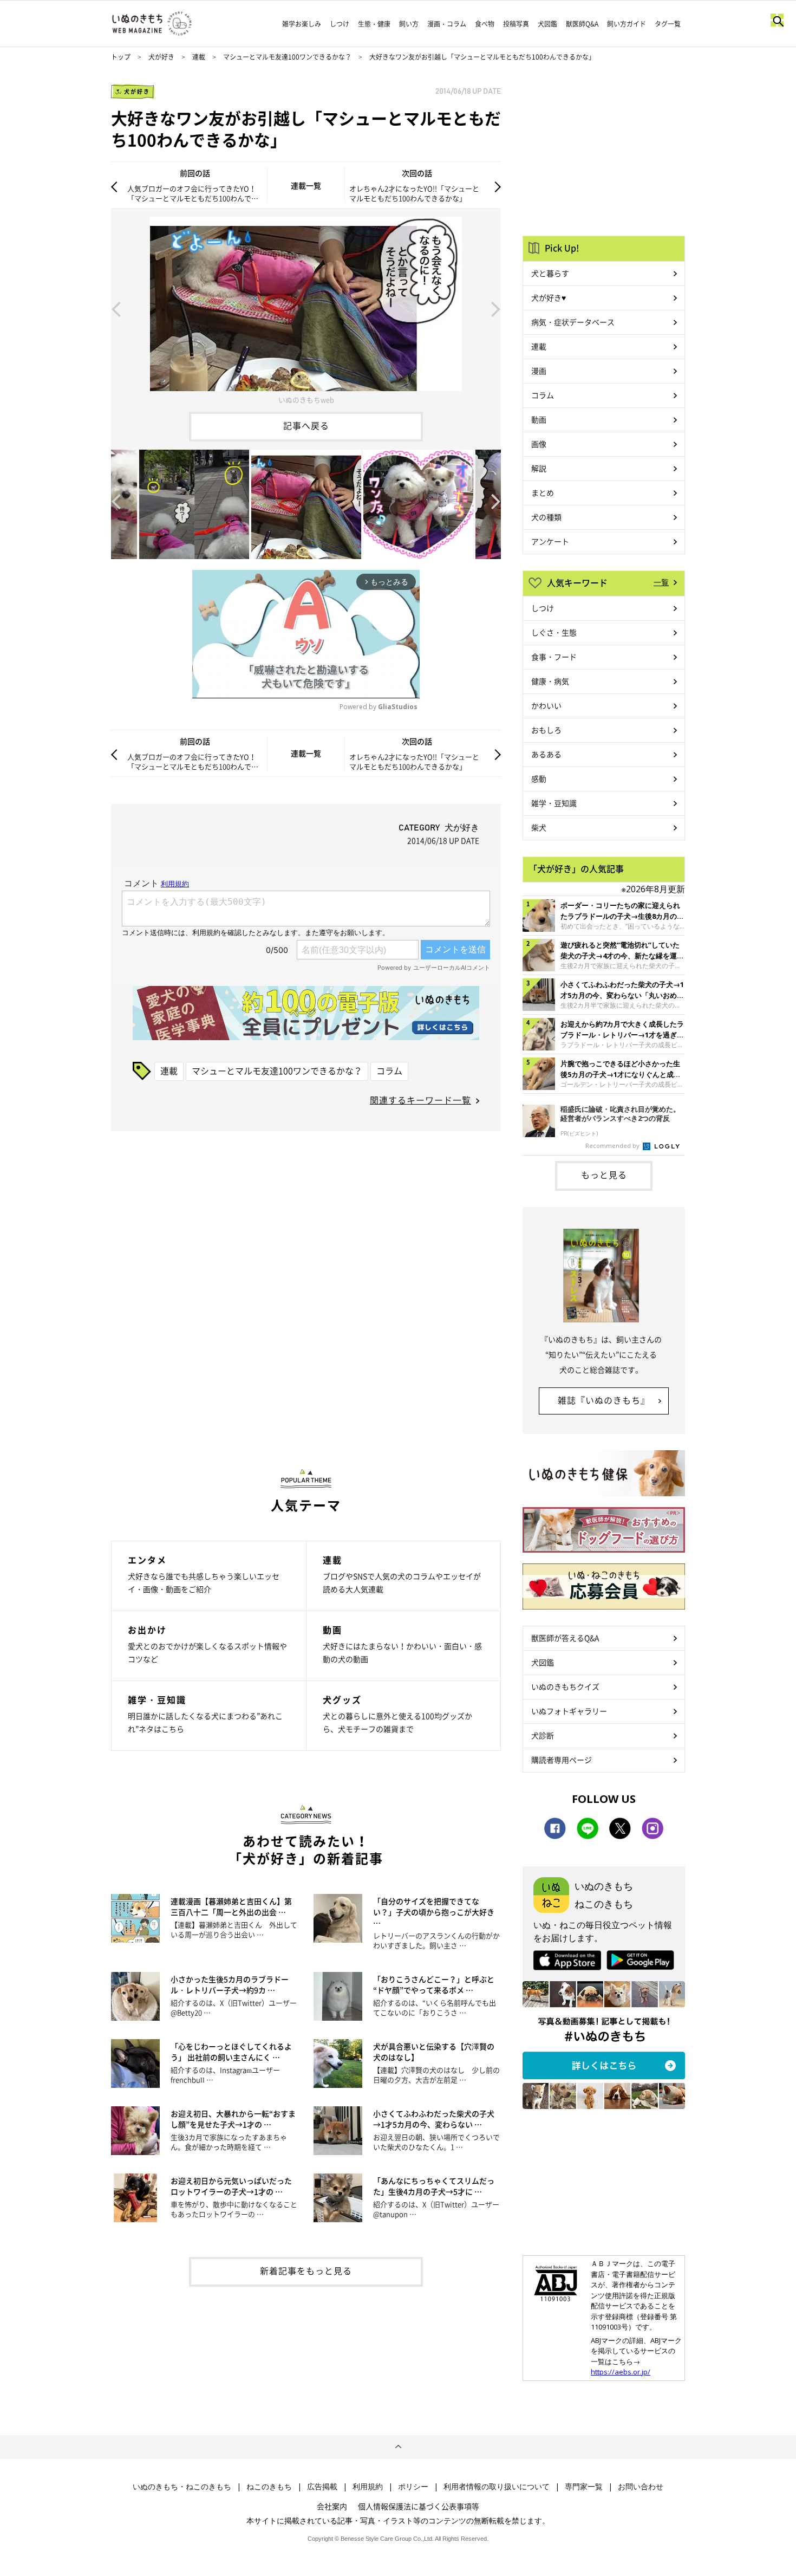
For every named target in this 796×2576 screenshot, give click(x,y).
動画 (539, 419)
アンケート (550, 541)
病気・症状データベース (573, 322)
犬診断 (543, 1735)
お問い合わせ (641, 2487)
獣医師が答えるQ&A (565, 1638)
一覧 (661, 582)
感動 (539, 778)
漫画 (539, 371)
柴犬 (539, 827)
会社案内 (332, 2506)
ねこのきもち (269, 2487)
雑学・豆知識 (554, 803)
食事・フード (554, 657)
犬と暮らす (550, 273)
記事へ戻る (306, 425)
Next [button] (496, 308)
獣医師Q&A (582, 24)
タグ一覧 (668, 24)
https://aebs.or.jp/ (621, 2372)
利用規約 (368, 2487)
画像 (539, 444)
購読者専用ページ (562, 1760)
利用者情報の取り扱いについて (497, 2487)
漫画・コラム (447, 24)
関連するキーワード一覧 (420, 1100)
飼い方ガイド (627, 24)
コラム (389, 1070)
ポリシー (413, 2487)
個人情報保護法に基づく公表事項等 (419, 2506)
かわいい (546, 705)
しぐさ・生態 (554, 632)
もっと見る (604, 1175)
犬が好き (161, 57)
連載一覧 (306, 185)
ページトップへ (398, 2447)
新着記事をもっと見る (306, 2270)
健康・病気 (550, 681)
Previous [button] (116, 308)
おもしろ (546, 730)
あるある (546, 754)
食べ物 (485, 24)
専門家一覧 (584, 2487)
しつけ (340, 24)
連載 (199, 57)
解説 (539, 468)
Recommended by (613, 1146)
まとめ (543, 492)
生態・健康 (374, 24)
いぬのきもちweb (306, 400)
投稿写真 (516, 24)
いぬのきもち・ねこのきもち (182, 2487)
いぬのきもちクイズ (565, 1686)
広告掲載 (322, 2487)
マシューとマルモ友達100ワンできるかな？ (287, 57)
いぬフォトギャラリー (569, 1711)
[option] (306, 308)
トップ (121, 57)
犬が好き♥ (549, 297)
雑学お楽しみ (302, 24)
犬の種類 (546, 517)
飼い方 (409, 24)
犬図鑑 (547, 24)
